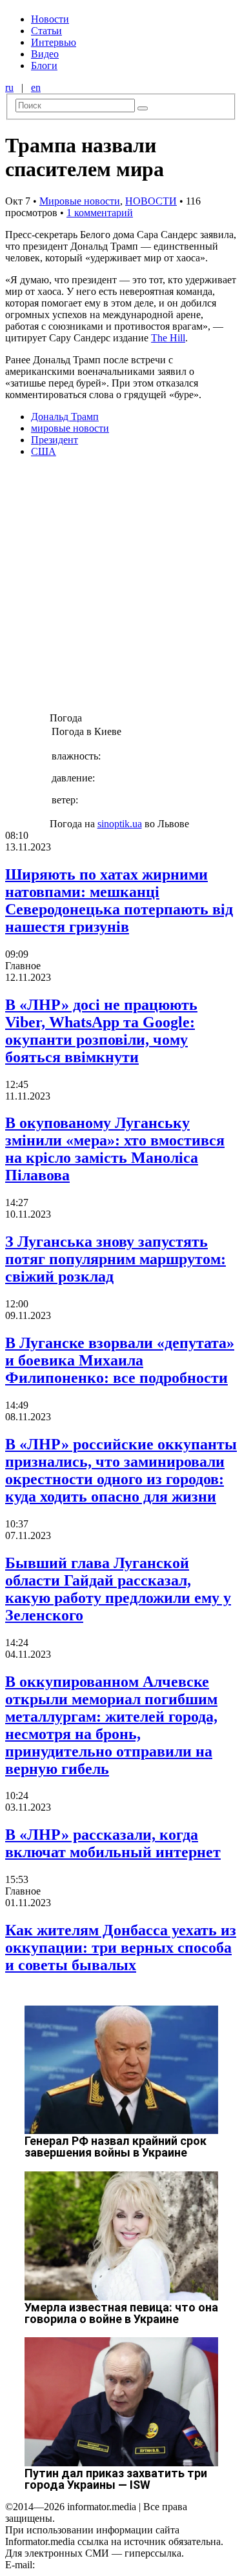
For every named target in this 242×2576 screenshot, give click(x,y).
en (36, 87)
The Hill (168, 338)
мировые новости (70, 428)
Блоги (44, 65)
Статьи (46, 31)
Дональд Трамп (65, 417)
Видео (45, 54)
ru (9, 87)
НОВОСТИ (151, 201)
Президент (55, 440)
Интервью (54, 42)
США (44, 451)
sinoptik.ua (120, 824)
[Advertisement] (121, 589)
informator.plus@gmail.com (94, 2565)
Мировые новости (80, 201)
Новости (50, 19)
